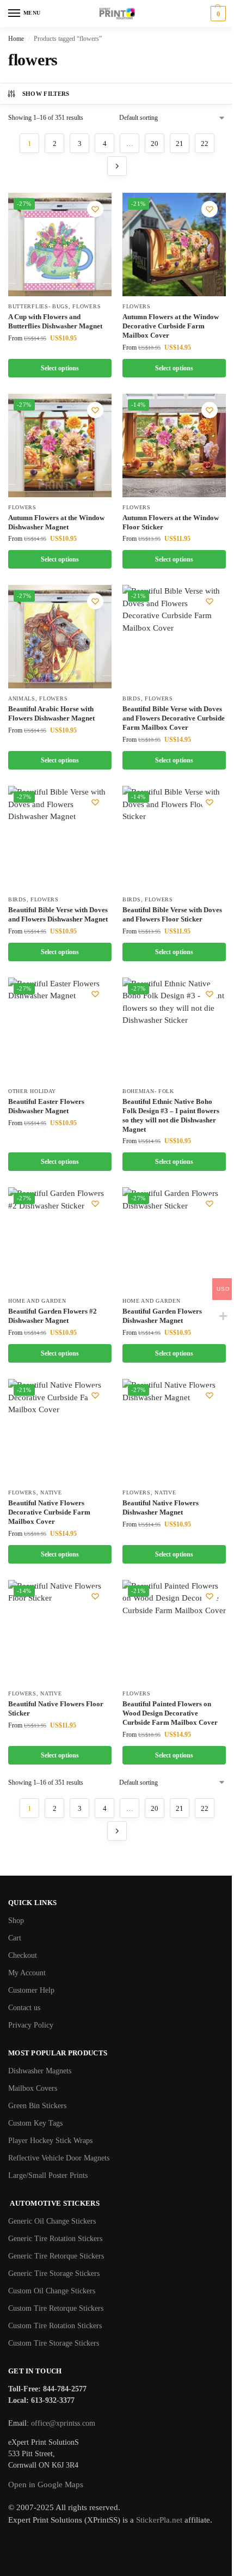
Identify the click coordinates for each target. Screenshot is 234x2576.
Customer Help (31, 1990)
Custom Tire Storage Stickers (54, 2343)
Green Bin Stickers (37, 2106)
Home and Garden (37, 1301)
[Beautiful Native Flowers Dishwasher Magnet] (174, 1431)
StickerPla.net (159, 2520)
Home (16, 39)
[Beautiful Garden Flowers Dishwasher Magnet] (174, 1239)
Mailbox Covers (33, 2088)
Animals (22, 698)
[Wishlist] (95, 209)
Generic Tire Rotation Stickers (55, 2239)
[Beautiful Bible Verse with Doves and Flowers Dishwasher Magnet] (60, 838)
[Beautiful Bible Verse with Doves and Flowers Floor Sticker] (174, 838)
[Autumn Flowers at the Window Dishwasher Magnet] (60, 445)
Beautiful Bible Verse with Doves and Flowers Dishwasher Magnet (58, 914)
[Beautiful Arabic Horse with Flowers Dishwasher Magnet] (60, 637)
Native (51, 1493)
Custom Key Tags (35, 2123)
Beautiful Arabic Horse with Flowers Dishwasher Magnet (51, 713)
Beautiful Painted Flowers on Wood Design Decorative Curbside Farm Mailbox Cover (170, 1713)
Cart (15, 1938)
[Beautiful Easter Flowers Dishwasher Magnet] (60, 1029)
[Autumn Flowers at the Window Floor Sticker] (174, 445)
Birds (132, 698)
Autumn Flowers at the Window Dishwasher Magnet (56, 522)
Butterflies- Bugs (38, 306)
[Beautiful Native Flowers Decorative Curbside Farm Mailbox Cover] (60, 1431)
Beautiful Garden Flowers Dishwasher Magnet (162, 1316)
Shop (16, 1921)
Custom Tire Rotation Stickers (55, 2326)
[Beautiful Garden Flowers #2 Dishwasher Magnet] (60, 1239)
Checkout (23, 1955)
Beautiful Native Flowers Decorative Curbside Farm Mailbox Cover (49, 1512)
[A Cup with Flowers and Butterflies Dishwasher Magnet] (60, 245)
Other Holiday (32, 1091)
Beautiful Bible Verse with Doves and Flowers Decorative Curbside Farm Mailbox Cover (174, 718)
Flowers (87, 306)
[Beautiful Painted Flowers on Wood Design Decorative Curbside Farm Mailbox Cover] (174, 1632)
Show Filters (46, 94)
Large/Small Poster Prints (48, 2175)
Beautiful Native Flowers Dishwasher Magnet (161, 1507)
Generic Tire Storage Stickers (54, 2273)
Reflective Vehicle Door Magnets (59, 2158)
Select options (60, 368)
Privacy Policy (31, 2025)
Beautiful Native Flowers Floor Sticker (56, 1708)
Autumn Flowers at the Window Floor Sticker (171, 522)
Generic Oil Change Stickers (52, 2221)
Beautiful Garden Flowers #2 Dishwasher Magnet (53, 1316)
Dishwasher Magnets (40, 2071)
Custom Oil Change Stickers (52, 2291)
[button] (217, 14)
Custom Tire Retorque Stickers (56, 2308)
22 (205, 144)
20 (155, 144)
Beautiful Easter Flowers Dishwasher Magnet (46, 1106)
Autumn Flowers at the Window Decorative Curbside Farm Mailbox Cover (171, 326)
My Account (27, 1973)
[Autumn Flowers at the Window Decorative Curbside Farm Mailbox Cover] (174, 245)
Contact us (24, 2008)
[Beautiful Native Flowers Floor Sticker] (60, 1632)
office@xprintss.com (63, 2423)
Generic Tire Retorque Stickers (56, 2256)
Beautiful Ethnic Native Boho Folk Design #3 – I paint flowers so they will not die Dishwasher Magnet (171, 1115)
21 (180, 144)
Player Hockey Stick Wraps (50, 2141)
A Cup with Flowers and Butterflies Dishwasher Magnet (55, 321)
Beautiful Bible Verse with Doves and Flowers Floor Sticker (172, 914)
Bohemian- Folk (148, 1091)
